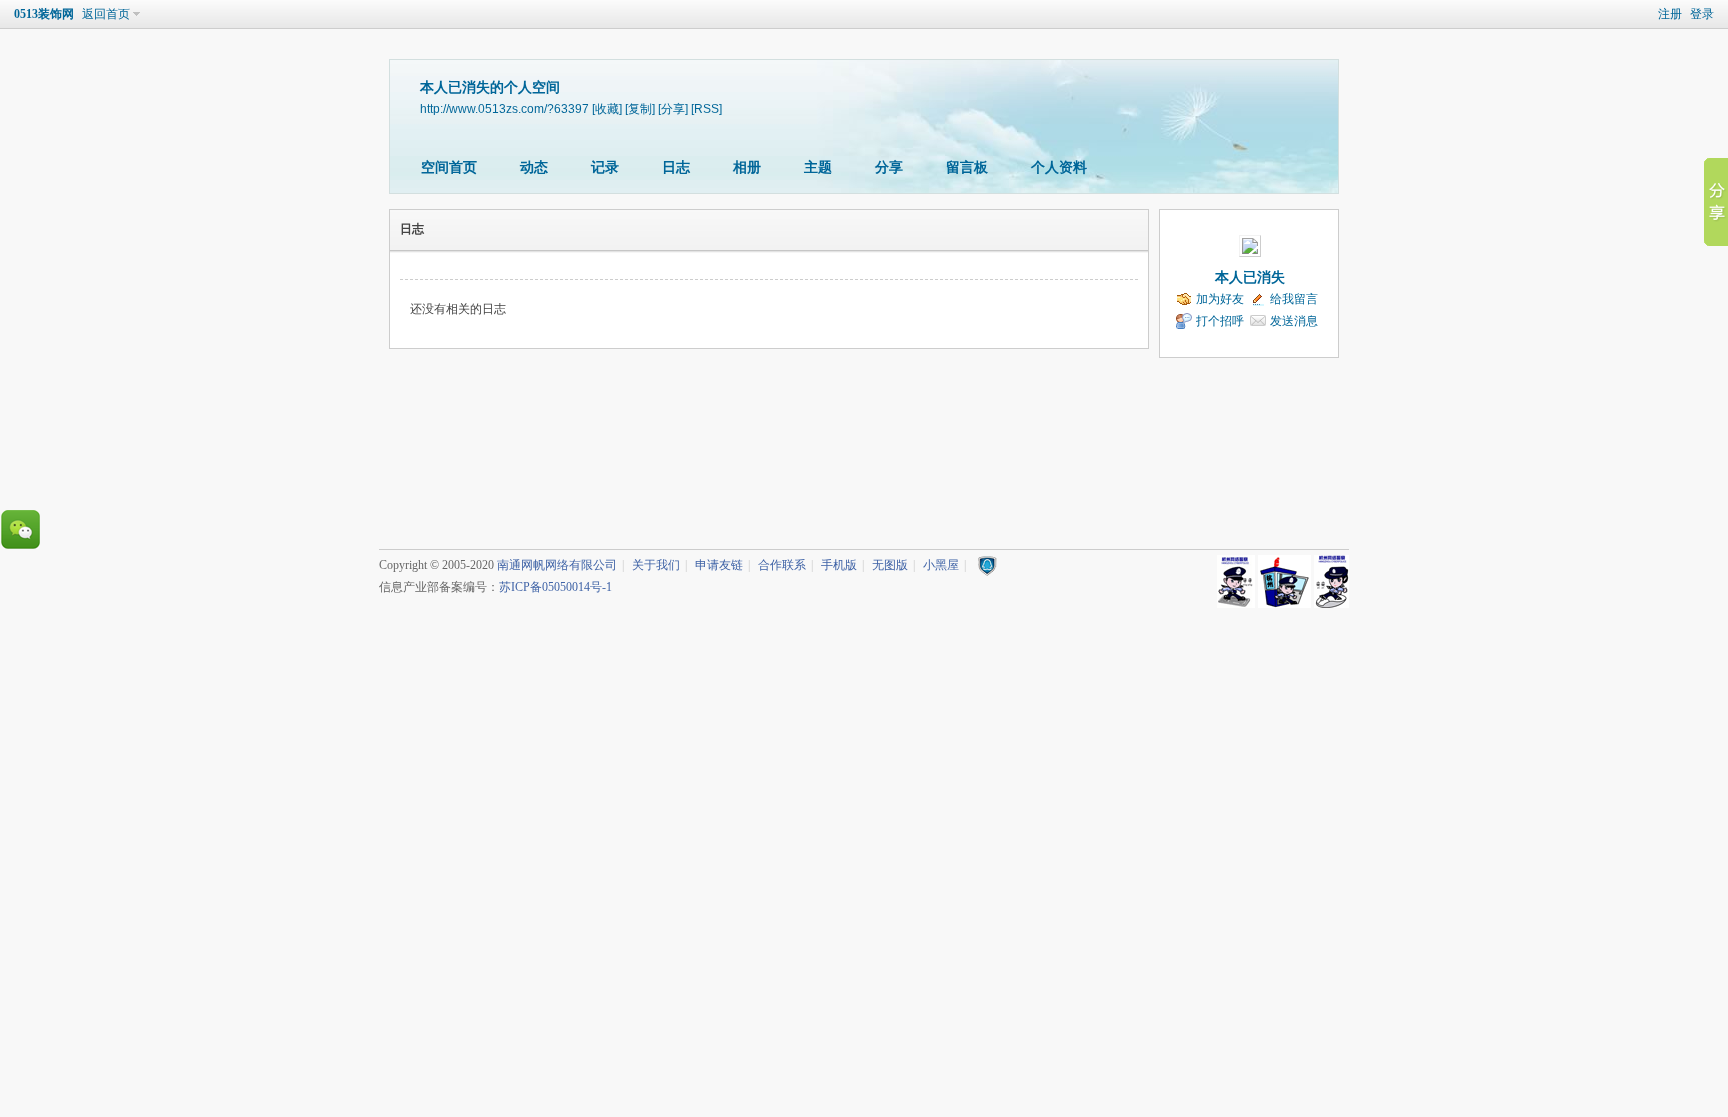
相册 (747, 167)
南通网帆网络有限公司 (557, 565)
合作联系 (782, 565)
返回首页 (106, 14)
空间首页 (449, 167)
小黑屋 (941, 565)
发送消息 (1294, 321)
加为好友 (1220, 299)
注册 (1670, 14)
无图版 (890, 565)
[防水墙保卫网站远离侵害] (987, 565)
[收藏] (607, 108)
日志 (676, 167)
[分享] (673, 108)
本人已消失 (1250, 277)
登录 (1702, 14)
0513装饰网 (44, 14)
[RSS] (706, 108)
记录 (605, 167)
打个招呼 (1220, 321)
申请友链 (719, 565)
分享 (889, 167)
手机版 (839, 565)
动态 (534, 167)
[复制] (640, 108)
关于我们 (656, 565)
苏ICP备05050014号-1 (555, 587)
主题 (818, 167)
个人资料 (1059, 167)
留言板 (967, 167)
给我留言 (1294, 299)
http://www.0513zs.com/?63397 (504, 108)
